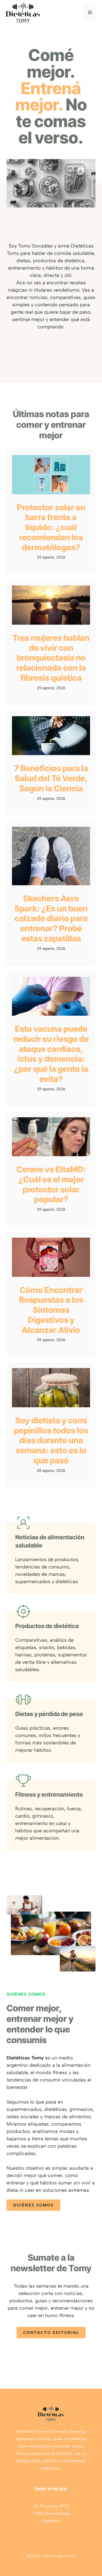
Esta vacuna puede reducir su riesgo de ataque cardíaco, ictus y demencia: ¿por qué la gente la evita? (51, 1054)
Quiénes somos (33, 2205)
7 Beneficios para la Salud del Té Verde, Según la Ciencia (51, 778)
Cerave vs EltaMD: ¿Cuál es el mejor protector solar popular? (51, 1184)
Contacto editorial (51, 2333)
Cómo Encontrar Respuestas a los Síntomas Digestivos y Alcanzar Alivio (51, 1310)
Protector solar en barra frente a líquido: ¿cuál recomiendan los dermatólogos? (51, 527)
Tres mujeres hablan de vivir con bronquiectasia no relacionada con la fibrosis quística (51, 658)
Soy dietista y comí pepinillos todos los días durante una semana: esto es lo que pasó (51, 1440)
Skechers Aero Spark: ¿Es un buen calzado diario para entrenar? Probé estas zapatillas (51, 918)
